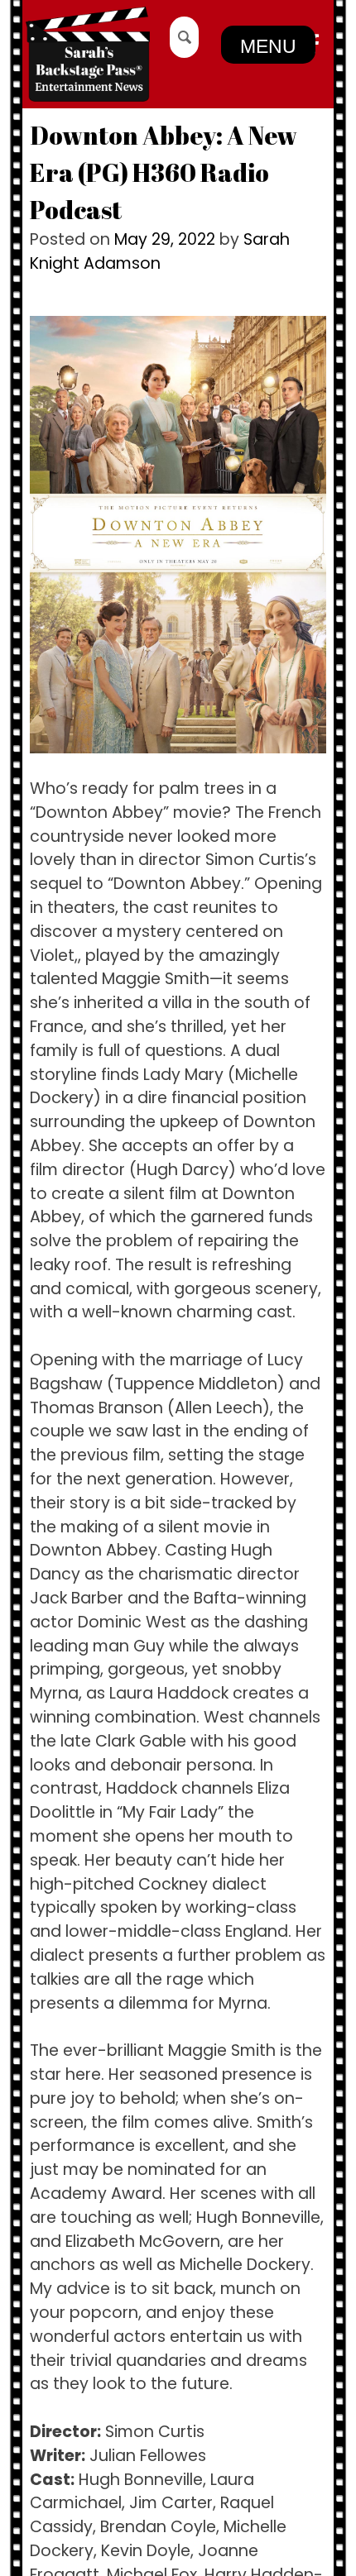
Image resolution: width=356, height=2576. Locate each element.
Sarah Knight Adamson (160, 251)
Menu (268, 46)
